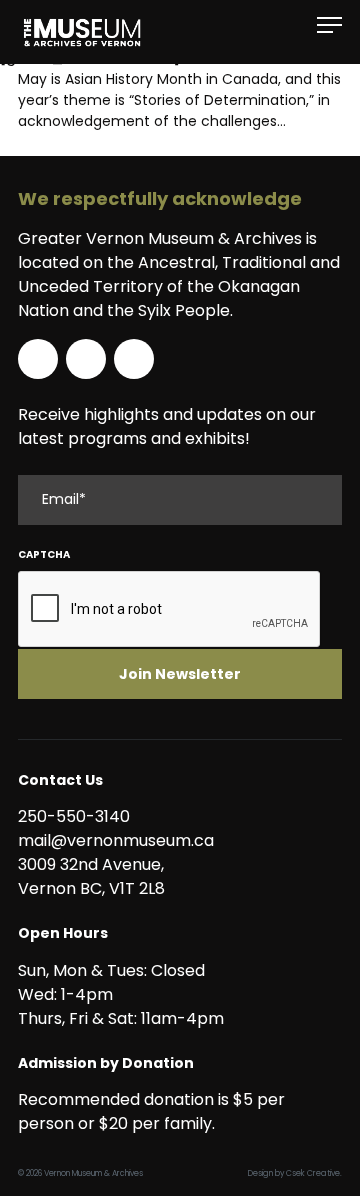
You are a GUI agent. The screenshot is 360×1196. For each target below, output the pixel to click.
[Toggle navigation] (329, 25)
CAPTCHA (44, 554)
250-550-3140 (74, 816)
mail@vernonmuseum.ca (116, 840)
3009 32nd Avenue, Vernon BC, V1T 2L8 (95, 876)
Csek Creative (313, 1173)
